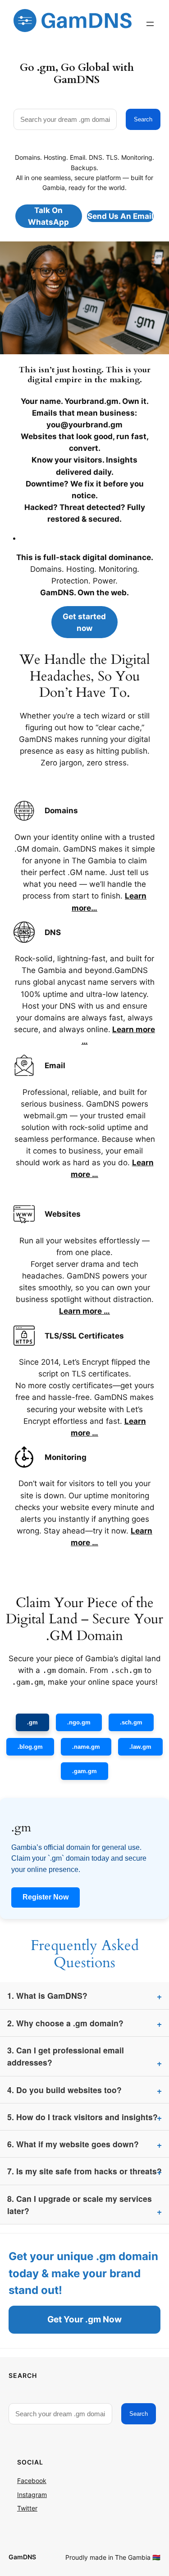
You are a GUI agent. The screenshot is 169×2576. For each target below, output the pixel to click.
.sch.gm (131, 1722)
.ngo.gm (79, 1722)
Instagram (32, 2495)
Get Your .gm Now (84, 2319)
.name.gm (86, 1747)
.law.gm (140, 1747)
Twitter (27, 2508)
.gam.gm (84, 1771)
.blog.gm (30, 1747)
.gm (32, 1722)
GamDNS (22, 2557)
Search (143, 119)
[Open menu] (150, 24)
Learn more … (84, 1311)
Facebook (32, 2481)
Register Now (46, 1897)
